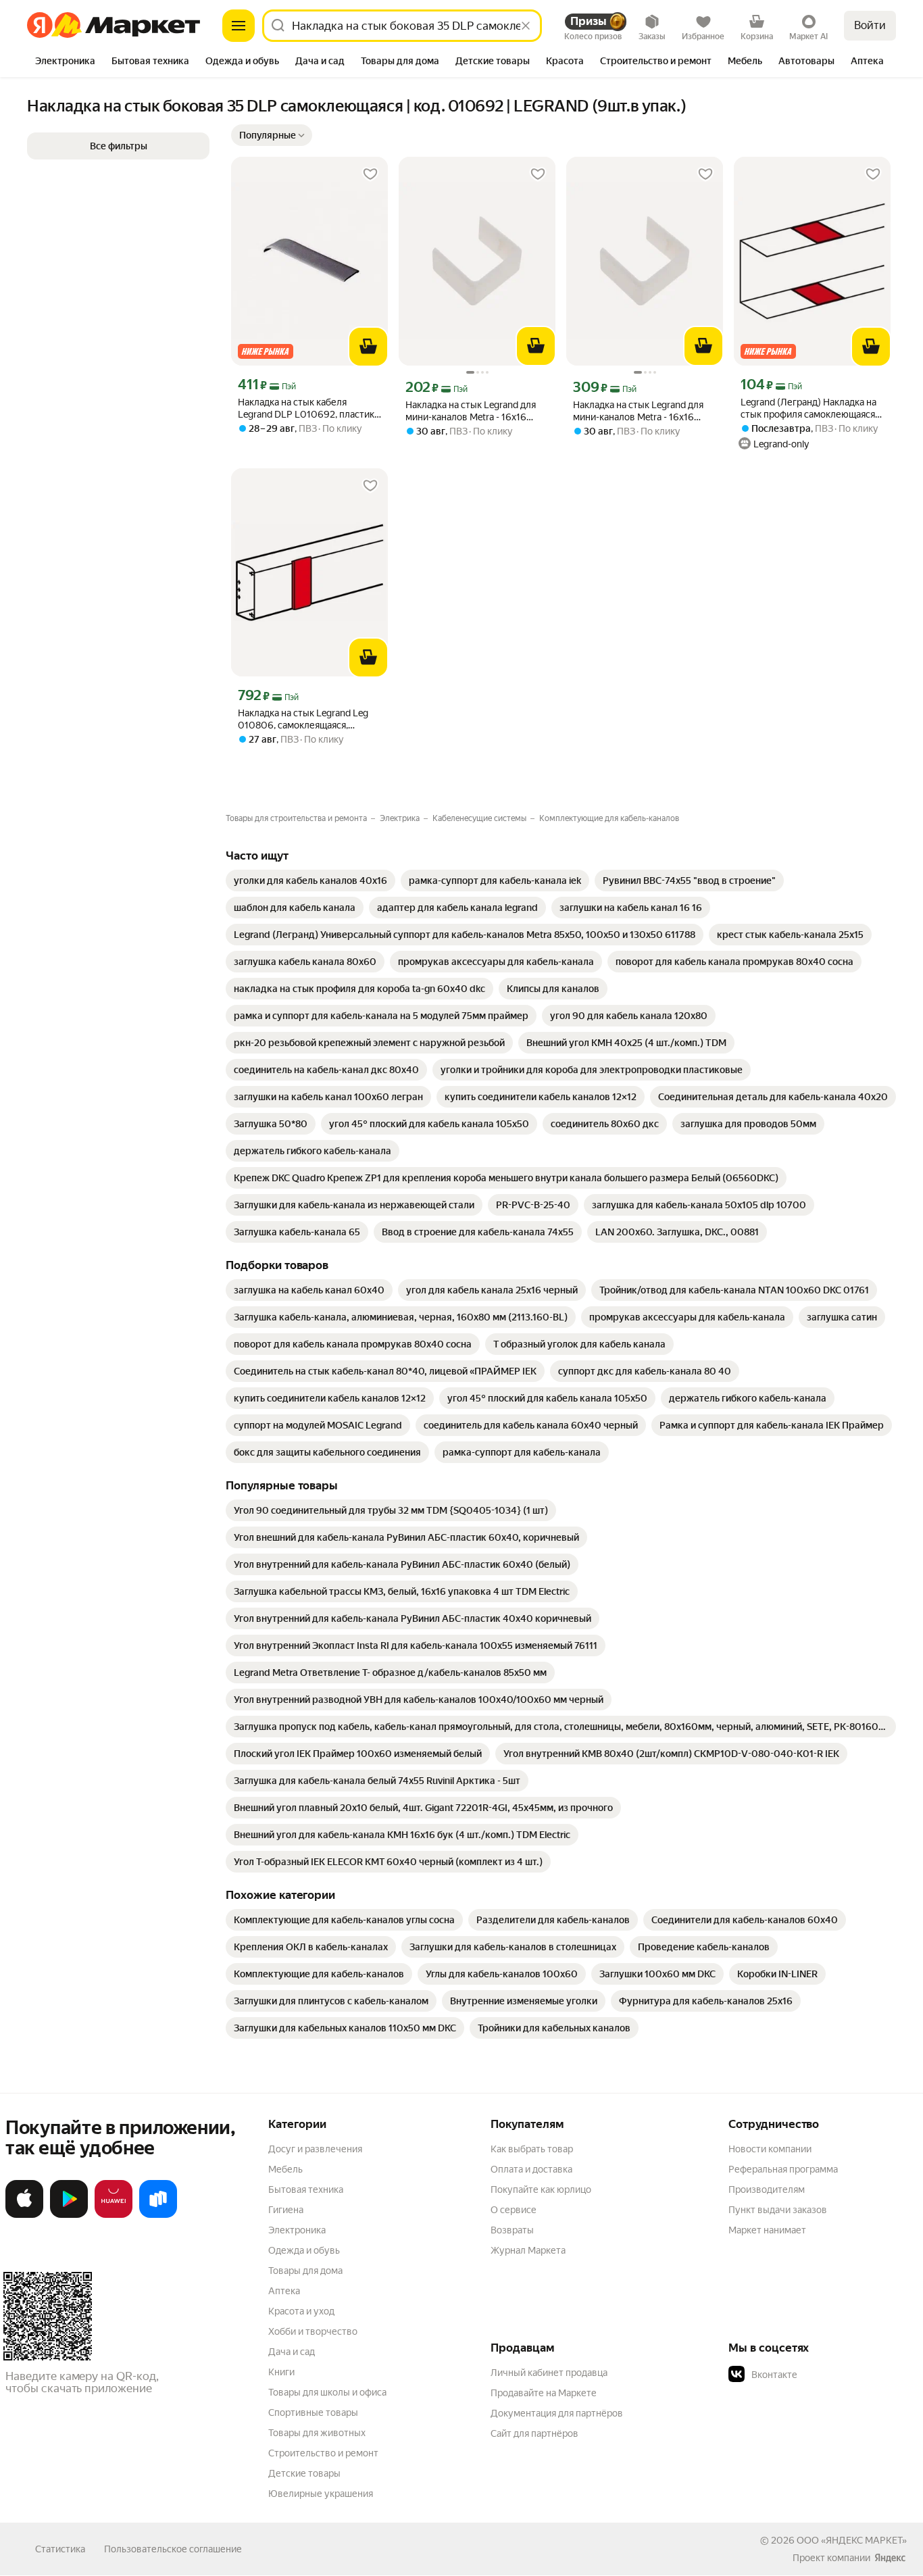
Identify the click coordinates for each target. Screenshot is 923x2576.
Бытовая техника (306, 2189)
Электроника (297, 2230)
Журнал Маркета (528, 2250)
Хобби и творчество (313, 2331)
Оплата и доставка (531, 2169)
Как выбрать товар (532, 2149)
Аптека (284, 2291)
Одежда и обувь (304, 2250)
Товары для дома (305, 2271)
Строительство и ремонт (323, 2453)
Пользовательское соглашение (173, 2549)
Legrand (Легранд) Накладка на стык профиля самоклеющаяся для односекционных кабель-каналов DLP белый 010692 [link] (808, 408)
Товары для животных (317, 2433)
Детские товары (304, 2473)
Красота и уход (301, 2311)
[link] (310, 881)
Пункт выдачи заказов (778, 2210)
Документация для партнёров (557, 2413)
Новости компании (770, 2149)
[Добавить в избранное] (370, 174)
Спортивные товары (313, 2412)
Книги (281, 2372)
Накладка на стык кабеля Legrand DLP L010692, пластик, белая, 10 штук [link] (307, 408)
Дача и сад (292, 2352)
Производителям (767, 2189)
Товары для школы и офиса (327, 2392)
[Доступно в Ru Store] (158, 2215)
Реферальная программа (783, 2169)
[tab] (65, 62)
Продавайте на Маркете (544, 2393)
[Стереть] (526, 26)
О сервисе (514, 2210)
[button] (272, 135)
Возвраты (512, 2230)
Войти (870, 25)
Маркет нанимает (767, 2230)
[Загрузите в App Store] (24, 2215)
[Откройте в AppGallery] (114, 2215)
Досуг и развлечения (315, 2149)
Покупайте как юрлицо (541, 2189)
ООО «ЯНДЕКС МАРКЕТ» (852, 2540)
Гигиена (286, 2210)
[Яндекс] (890, 2558)
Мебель (285, 2169)
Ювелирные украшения (321, 2494)
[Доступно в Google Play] (69, 2215)
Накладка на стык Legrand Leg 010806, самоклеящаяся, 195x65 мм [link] (303, 719)
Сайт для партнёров (534, 2433)
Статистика (60, 2549)
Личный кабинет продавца (549, 2373)
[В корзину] (368, 347)
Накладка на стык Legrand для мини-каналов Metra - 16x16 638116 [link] (471, 411)
